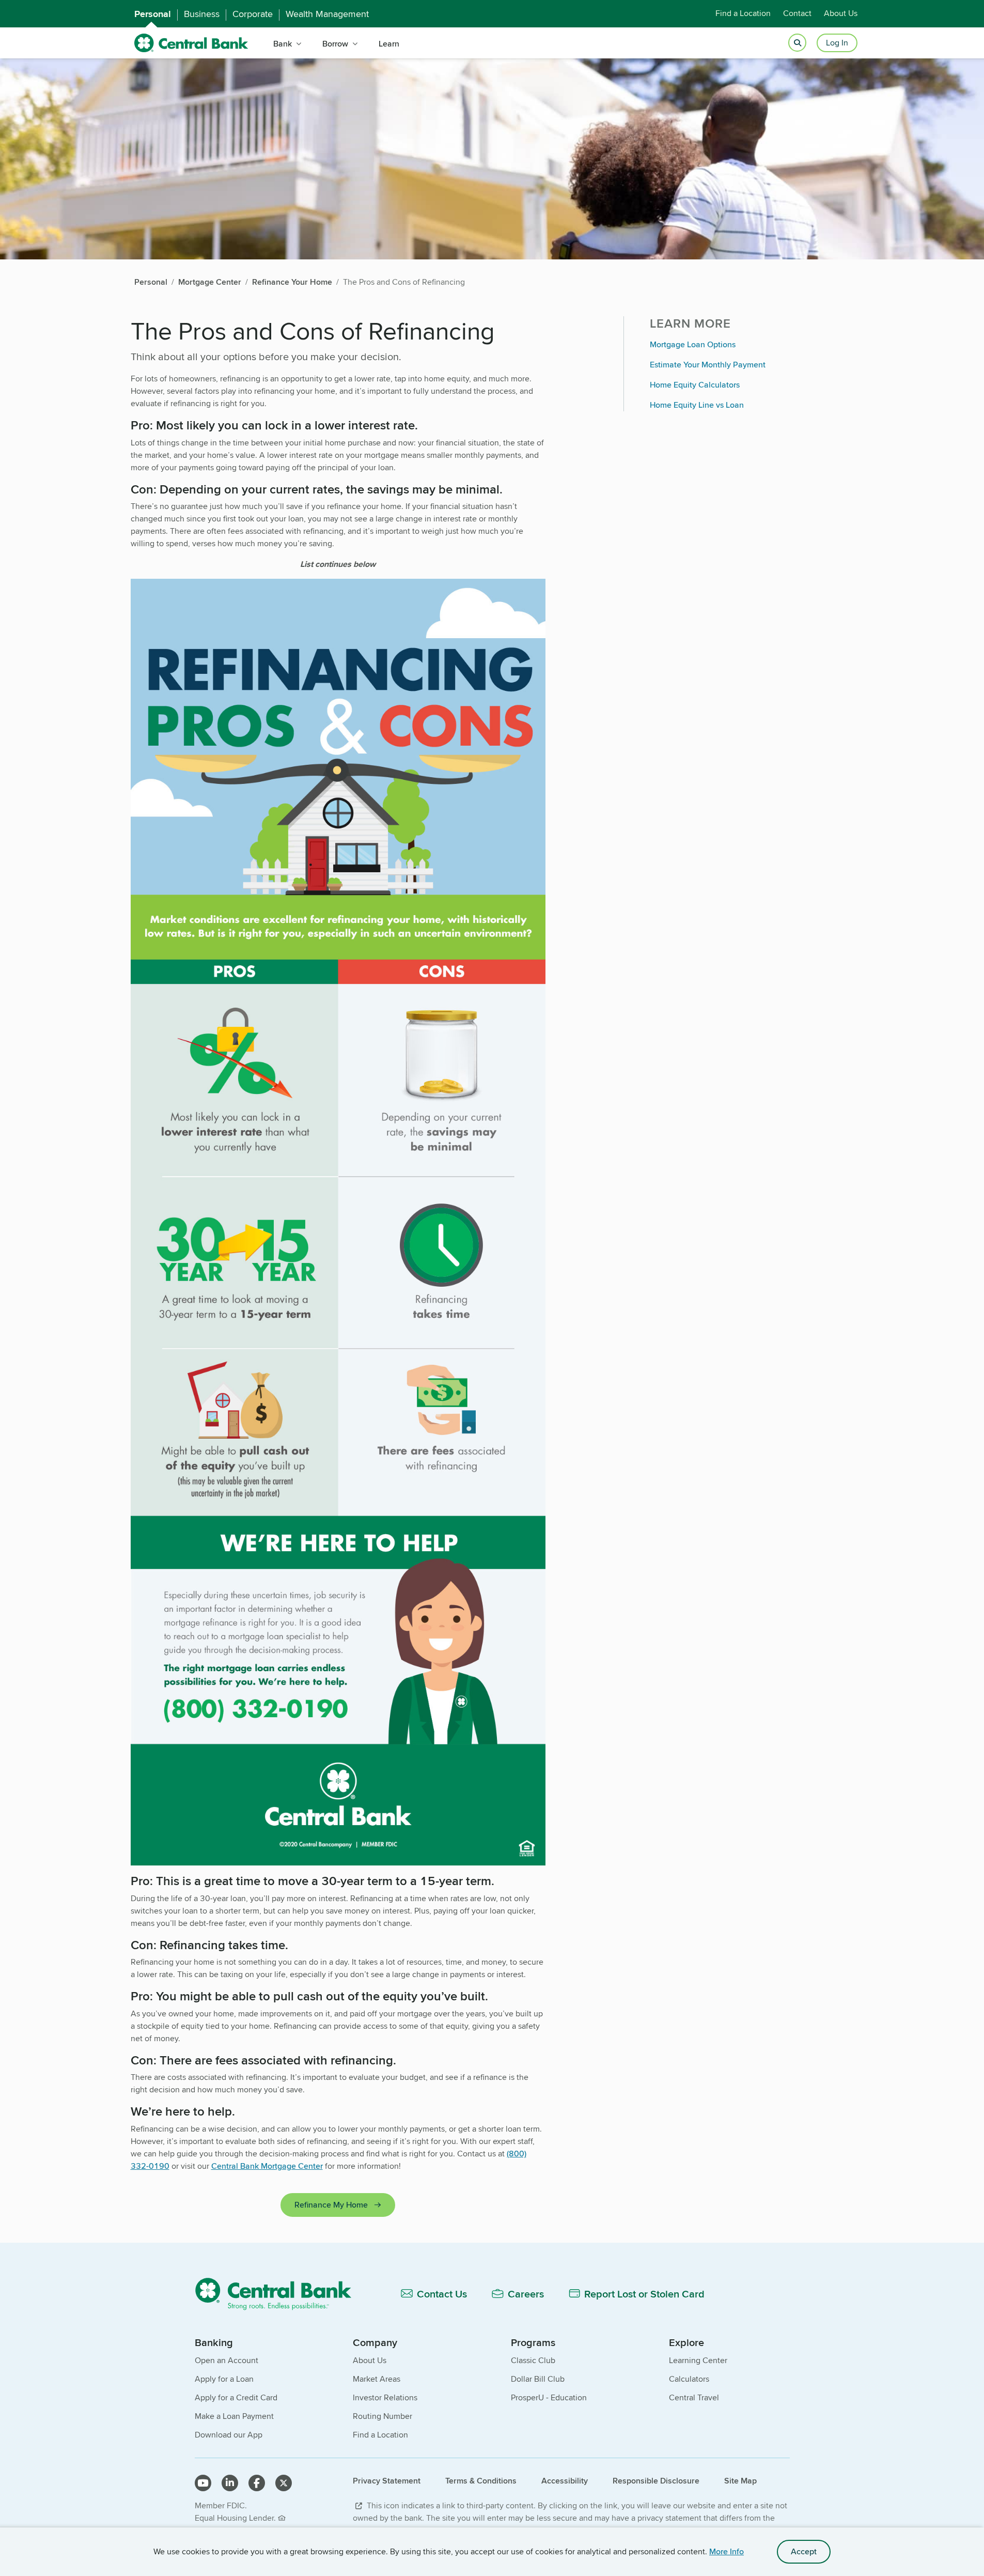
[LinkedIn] (230, 2483)
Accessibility (565, 2481)
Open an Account (227, 2360)
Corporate (253, 14)
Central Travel (694, 2397)
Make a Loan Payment (234, 2416)
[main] (492, 1274)
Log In (837, 43)
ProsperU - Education (549, 2397)
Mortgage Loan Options (693, 344)
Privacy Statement (387, 2481)
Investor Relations (385, 2397)
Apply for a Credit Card (236, 2397)
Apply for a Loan (224, 2379)
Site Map (740, 2481)
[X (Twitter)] (284, 2483)
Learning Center (698, 2360)
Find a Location (743, 14)
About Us (841, 14)
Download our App (229, 2435)
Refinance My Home (331, 2205)
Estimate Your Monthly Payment (708, 365)
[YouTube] (203, 2483)
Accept (804, 2551)
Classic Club (533, 2360)
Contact (797, 14)
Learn (389, 44)
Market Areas (377, 2379)
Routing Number (382, 2416)
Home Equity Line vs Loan (697, 405)
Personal (153, 14)
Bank (283, 44)
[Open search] (797, 43)
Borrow (335, 44)
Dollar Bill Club (538, 2379)
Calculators (689, 2379)
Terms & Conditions (481, 2481)
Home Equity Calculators (695, 385)
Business (202, 14)
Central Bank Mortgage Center (267, 2166)
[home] (191, 43)
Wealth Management (327, 14)
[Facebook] (257, 2483)
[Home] (279, 2294)
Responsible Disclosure (656, 2481)
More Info (727, 2551)
